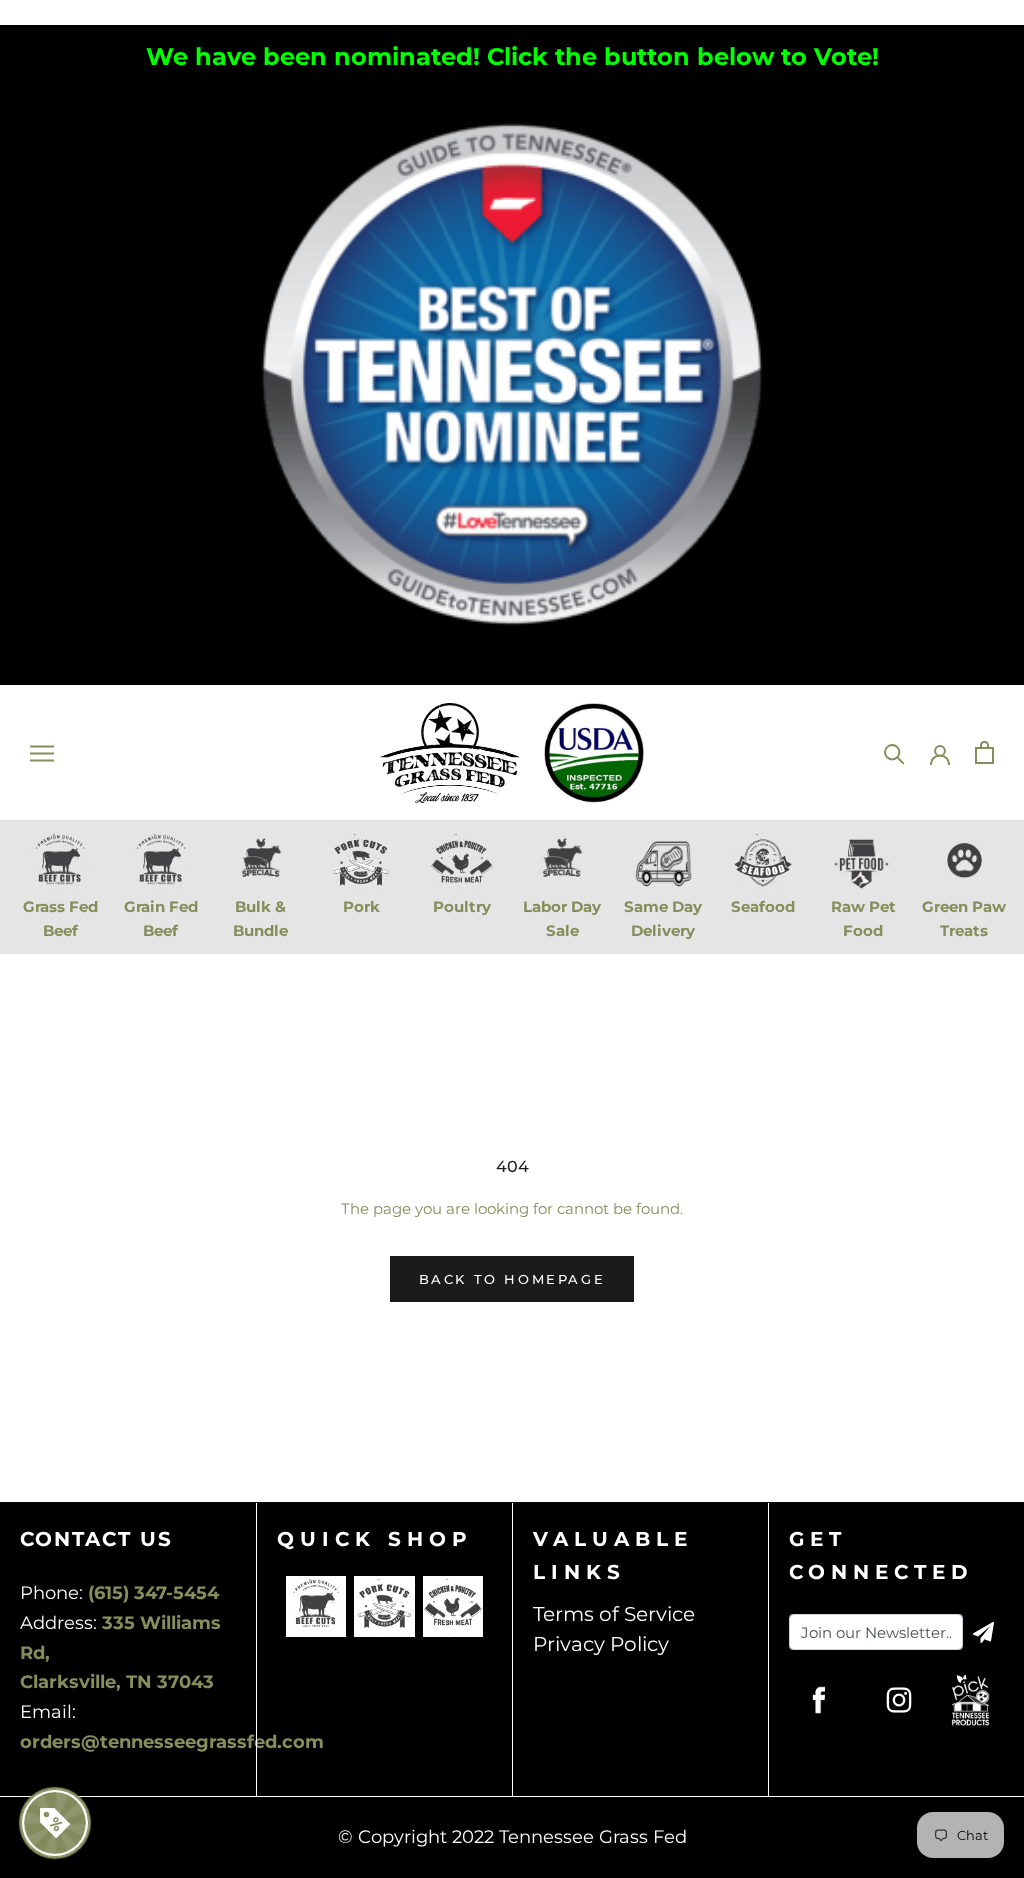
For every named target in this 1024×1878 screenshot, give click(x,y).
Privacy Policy (601, 1644)
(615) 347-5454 (153, 1593)
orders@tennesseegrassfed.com (172, 1742)
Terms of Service (614, 1614)
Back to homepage (512, 1279)
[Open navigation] (42, 753)
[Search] (894, 752)
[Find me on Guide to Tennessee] (512, 95)
